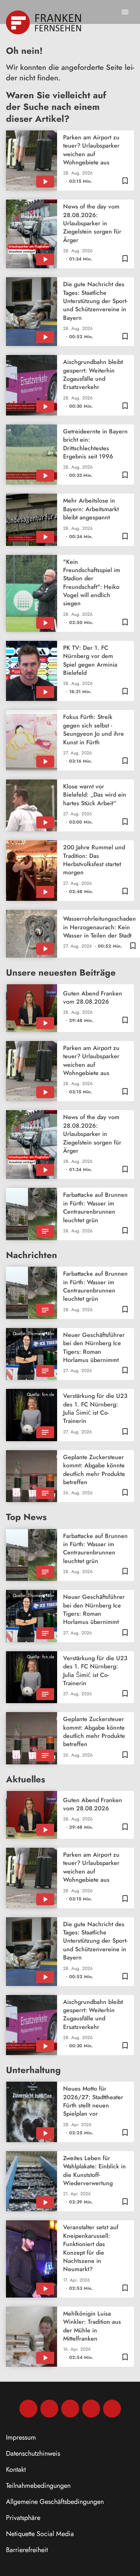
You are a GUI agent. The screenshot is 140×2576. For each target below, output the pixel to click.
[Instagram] (49, 2409)
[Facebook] (28, 2409)
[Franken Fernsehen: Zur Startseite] (44, 22)
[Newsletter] (112, 2409)
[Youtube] (70, 2409)
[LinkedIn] (91, 2409)
